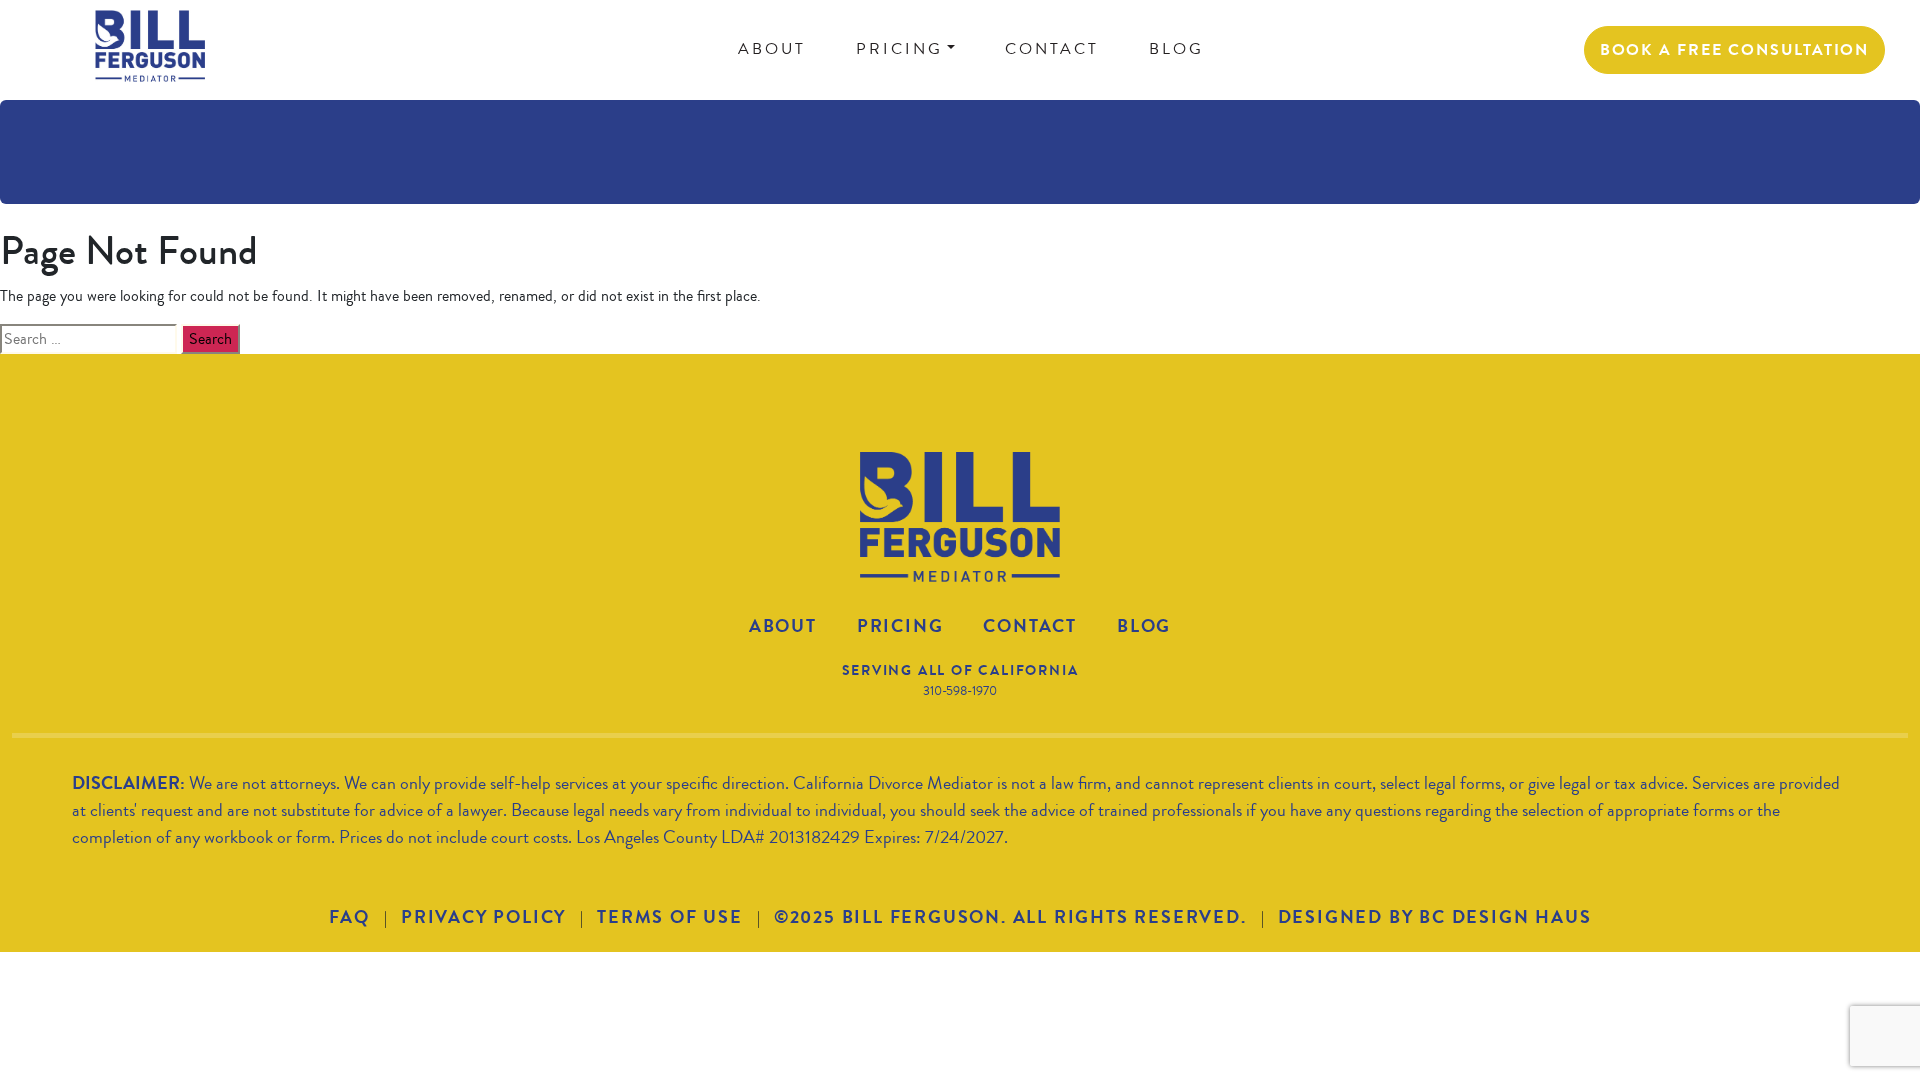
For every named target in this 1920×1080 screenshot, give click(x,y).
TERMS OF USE (670, 917)
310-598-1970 (960, 691)
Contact (1030, 626)
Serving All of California (960, 670)
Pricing (900, 626)
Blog (1144, 626)
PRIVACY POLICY (483, 917)
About (783, 626)
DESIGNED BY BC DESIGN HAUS (1435, 917)
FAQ (349, 917)
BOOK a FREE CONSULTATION (1734, 49)
